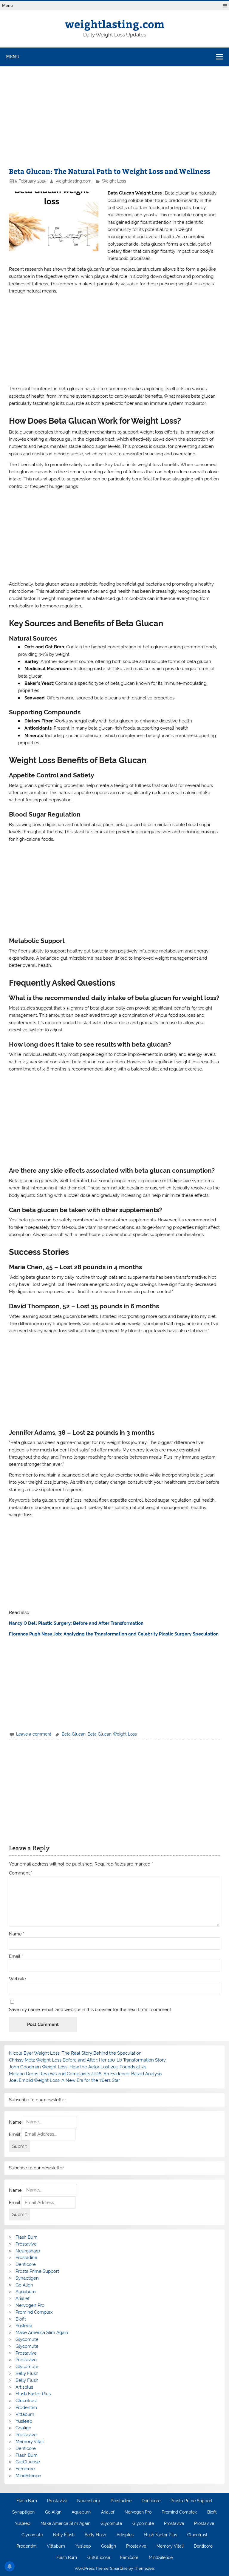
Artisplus (24, 2387)
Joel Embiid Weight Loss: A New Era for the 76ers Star (64, 2080)
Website (17, 1979)
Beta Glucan (74, 1734)
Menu (7, 6)
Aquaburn (26, 2292)
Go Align (24, 2285)
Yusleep (24, 2326)
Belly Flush (27, 2373)
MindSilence (28, 2476)
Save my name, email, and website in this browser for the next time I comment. (90, 2010)
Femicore (25, 2469)
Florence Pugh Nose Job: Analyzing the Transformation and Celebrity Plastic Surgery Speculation (114, 1634)
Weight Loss (114, 181)
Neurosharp (28, 2251)
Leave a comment (34, 1734)
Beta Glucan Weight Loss (112, 1734)
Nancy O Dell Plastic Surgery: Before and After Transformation (76, 1623)
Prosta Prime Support (37, 2271)
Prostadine (26, 2258)
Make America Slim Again (42, 2333)
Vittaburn (25, 2414)
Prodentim (26, 2407)
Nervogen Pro (30, 2305)
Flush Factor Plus (33, 2394)
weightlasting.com (115, 24)
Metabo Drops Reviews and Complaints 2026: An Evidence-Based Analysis (85, 2074)
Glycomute (27, 2339)
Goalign (23, 2428)
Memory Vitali (30, 2442)
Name (17, 1934)
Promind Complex (34, 2312)
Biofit (21, 2319)
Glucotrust (26, 2401)
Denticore (26, 2264)
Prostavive (26, 2244)
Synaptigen (27, 2278)
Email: (15, 2134)
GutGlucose (28, 2462)
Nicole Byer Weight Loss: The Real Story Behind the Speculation (75, 2053)
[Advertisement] (114, 120)
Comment (21, 1873)
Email (16, 1956)
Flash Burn (27, 2237)
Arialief (23, 2298)
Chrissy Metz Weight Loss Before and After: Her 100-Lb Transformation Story (87, 2060)
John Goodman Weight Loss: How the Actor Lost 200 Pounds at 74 (77, 2067)
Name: (16, 2122)
